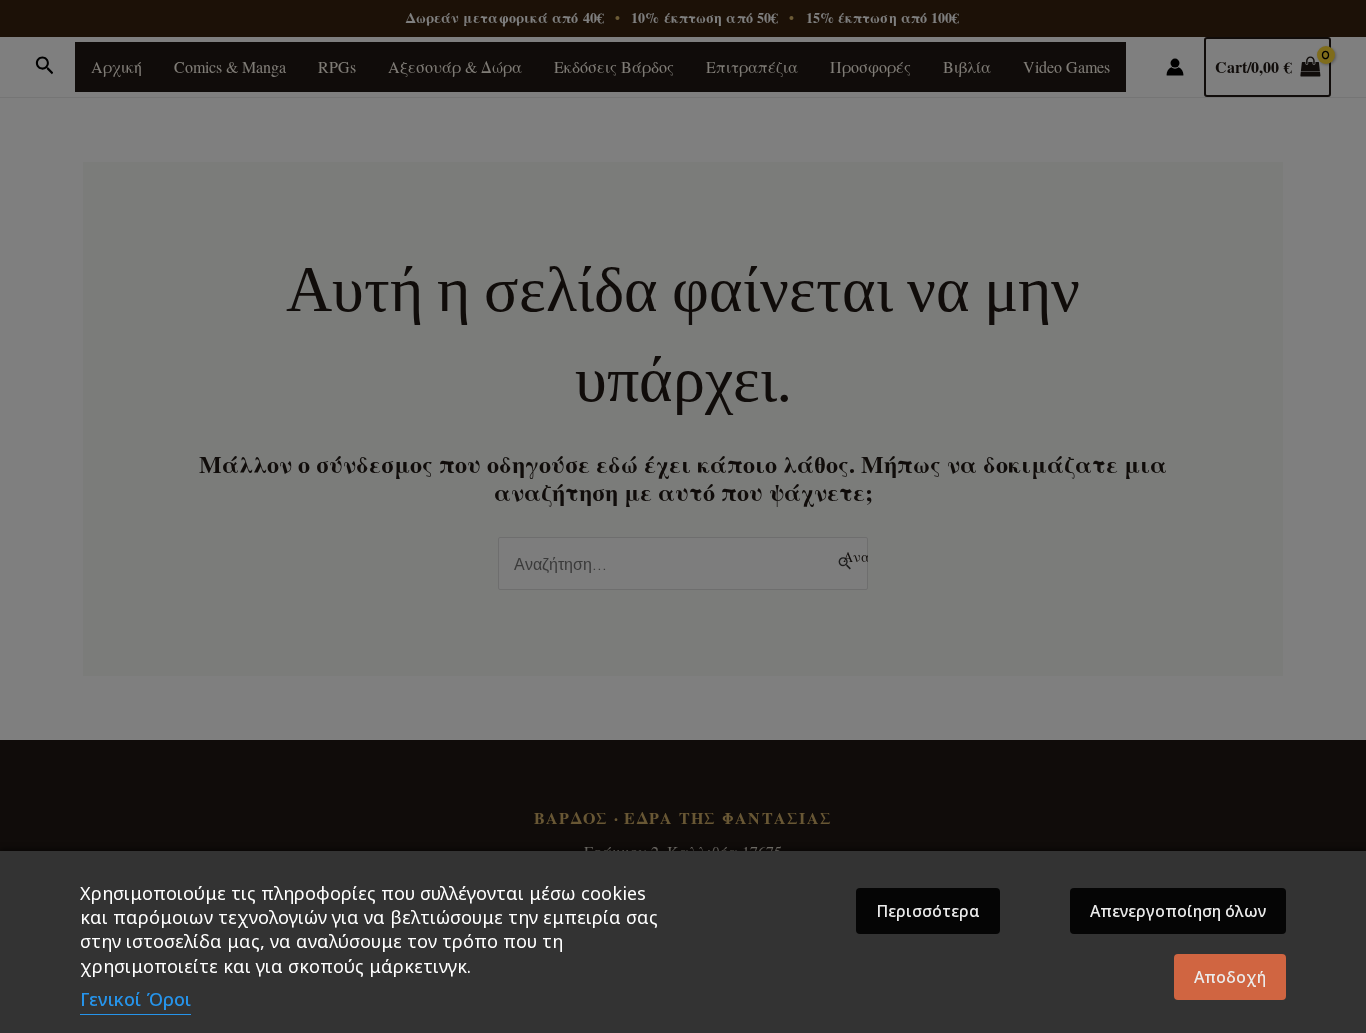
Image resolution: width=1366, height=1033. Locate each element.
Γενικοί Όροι (135, 999)
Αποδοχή (1230, 977)
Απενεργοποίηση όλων (1178, 911)
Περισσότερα (928, 911)
